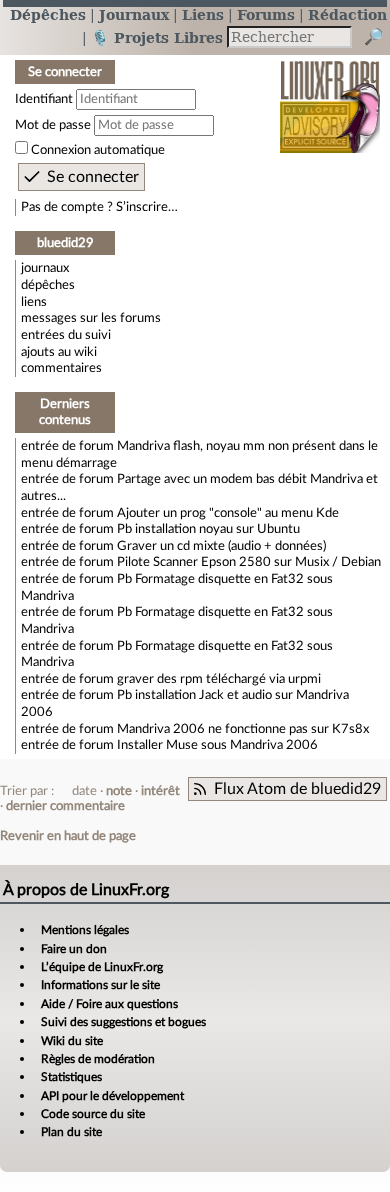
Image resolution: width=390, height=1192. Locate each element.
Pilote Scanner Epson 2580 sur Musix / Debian (249, 562)
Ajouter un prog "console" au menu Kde (228, 513)
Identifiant (44, 99)
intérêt (160, 791)
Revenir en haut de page (68, 836)
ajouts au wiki (59, 352)
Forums (266, 14)
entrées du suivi (66, 335)
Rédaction (347, 14)
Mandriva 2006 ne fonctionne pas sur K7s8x (243, 729)
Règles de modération (98, 1059)
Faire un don (74, 949)
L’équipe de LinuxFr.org (102, 967)
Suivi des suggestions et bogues (123, 1022)
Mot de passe (53, 125)
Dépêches (48, 14)
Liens (203, 14)
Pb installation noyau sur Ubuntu (208, 529)
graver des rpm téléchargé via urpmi (219, 679)
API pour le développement (112, 1096)
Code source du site (93, 1114)
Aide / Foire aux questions (109, 1004)
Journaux (134, 14)
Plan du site (71, 1132)
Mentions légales (85, 930)
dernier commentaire (65, 806)
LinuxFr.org (330, 93)
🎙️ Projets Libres (157, 37)
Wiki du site (72, 1041)
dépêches (48, 285)
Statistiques (71, 1077)
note (119, 791)
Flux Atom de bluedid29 (297, 789)
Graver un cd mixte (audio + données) (221, 546)
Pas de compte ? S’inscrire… (99, 207)
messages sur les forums (91, 318)
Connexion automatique (98, 150)
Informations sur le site (100, 985)
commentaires (61, 368)
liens (34, 302)
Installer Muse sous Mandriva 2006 (217, 745)
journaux (45, 268)
